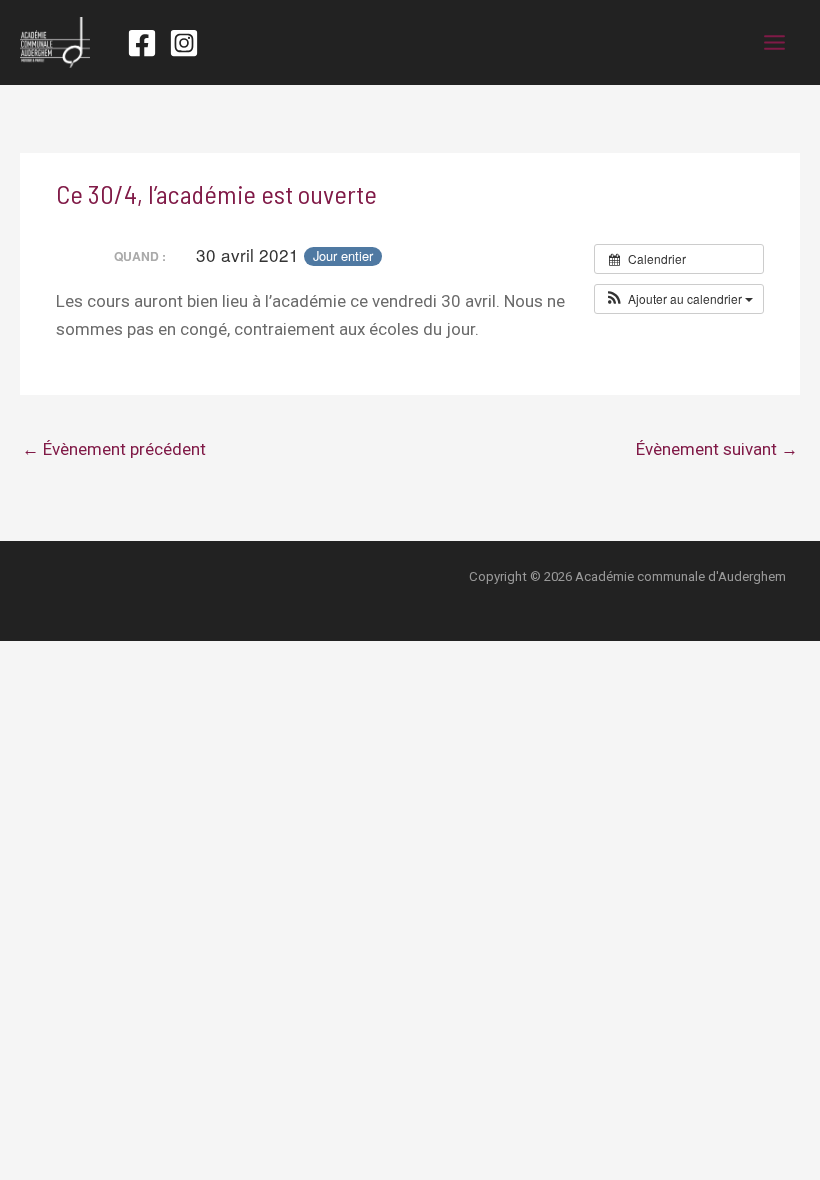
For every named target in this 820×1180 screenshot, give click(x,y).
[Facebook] (142, 43)
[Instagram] (184, 43)
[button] (679, 299)
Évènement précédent (114, 449)
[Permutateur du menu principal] (775, 42)
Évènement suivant (717, 449)
